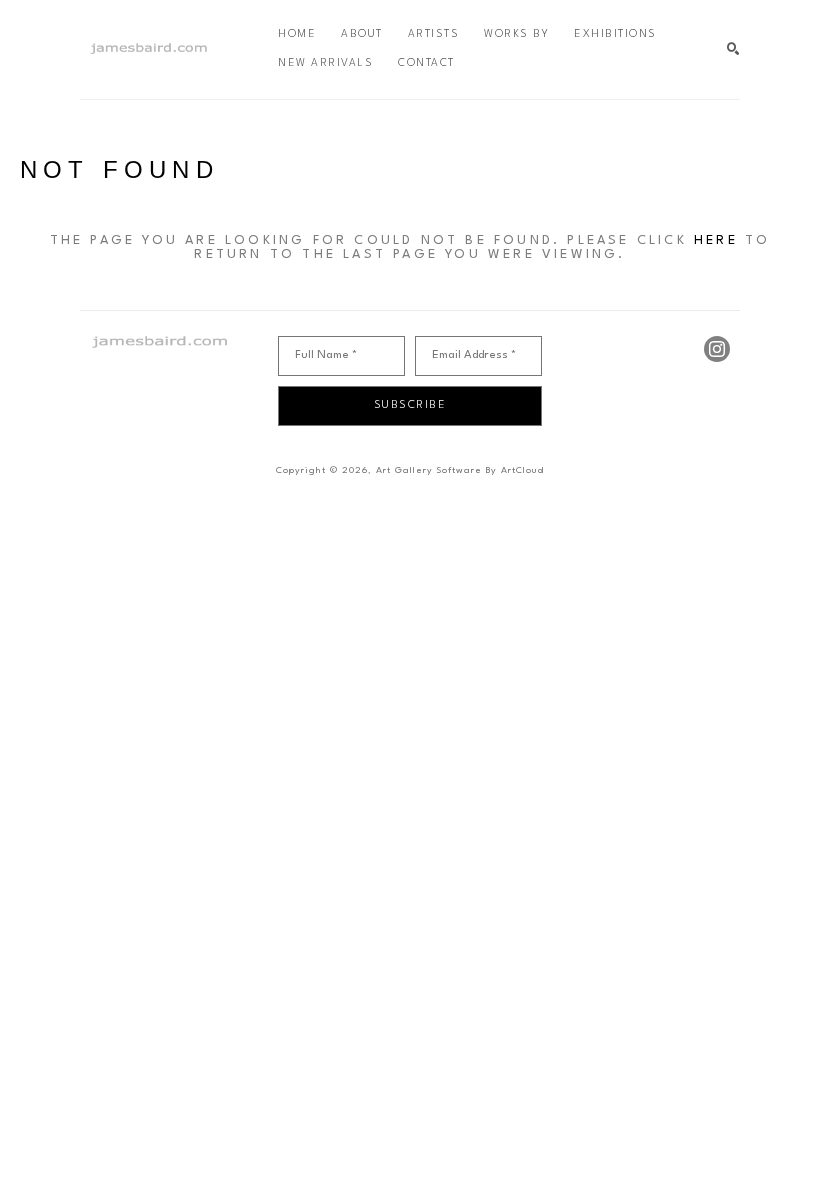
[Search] (733, 49)
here (716, 240)
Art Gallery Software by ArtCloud (460, 470)
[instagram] (717, 349)
